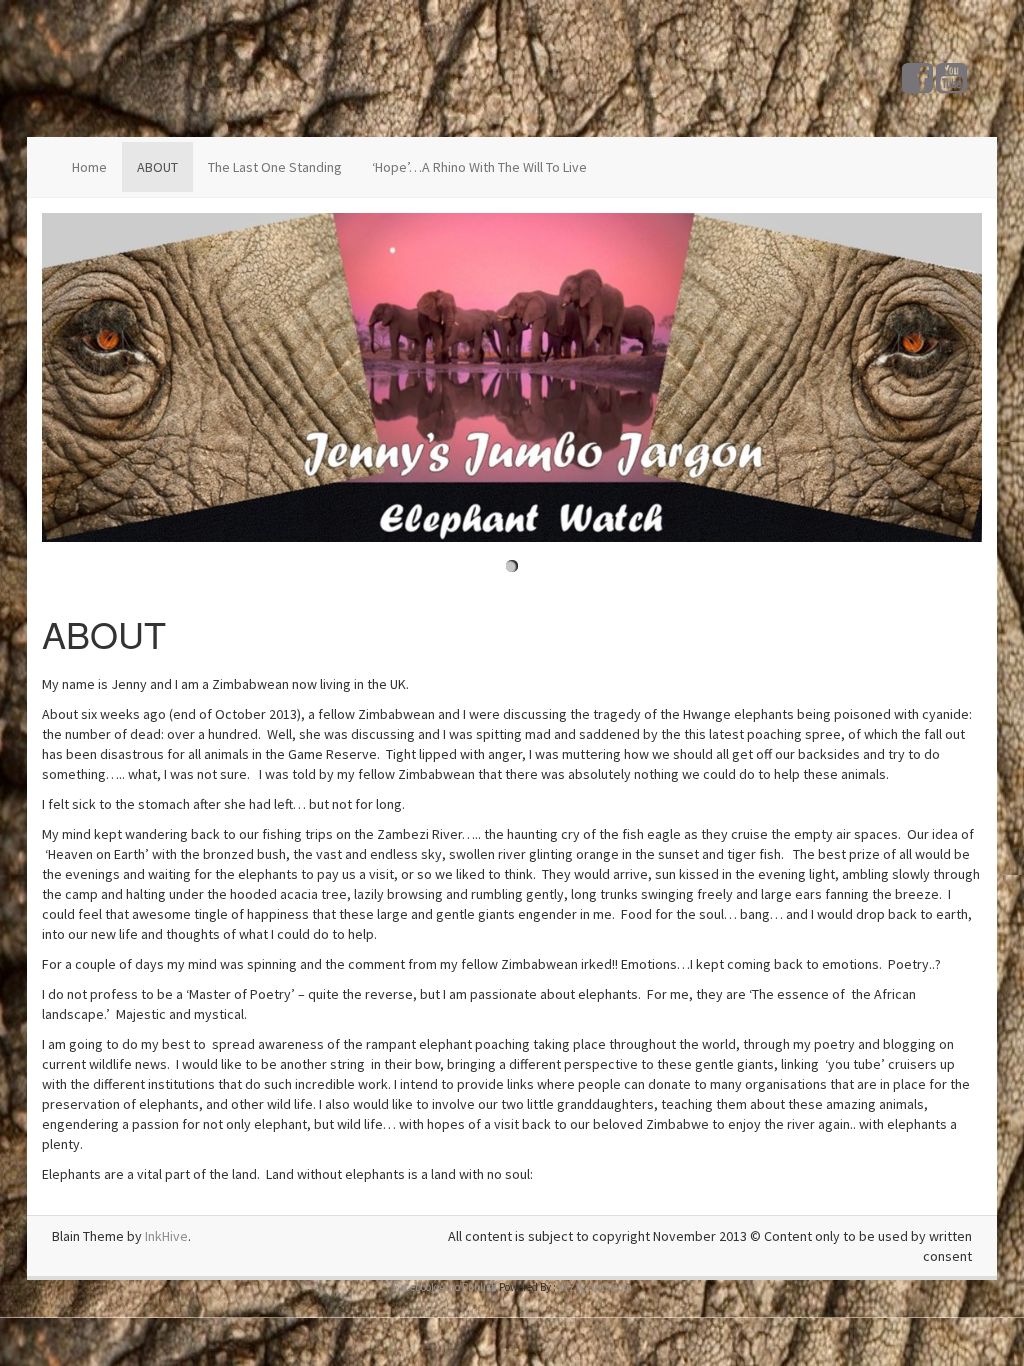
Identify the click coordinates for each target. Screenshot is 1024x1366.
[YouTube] (951, 86)
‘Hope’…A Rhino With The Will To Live (479, 167)
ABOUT (157, 167)
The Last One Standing (275, 167)
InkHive (166, 1236)
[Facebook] (917, 86)
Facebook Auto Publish (445, 1287)
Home (89, 167)
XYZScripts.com (595, 1287)
